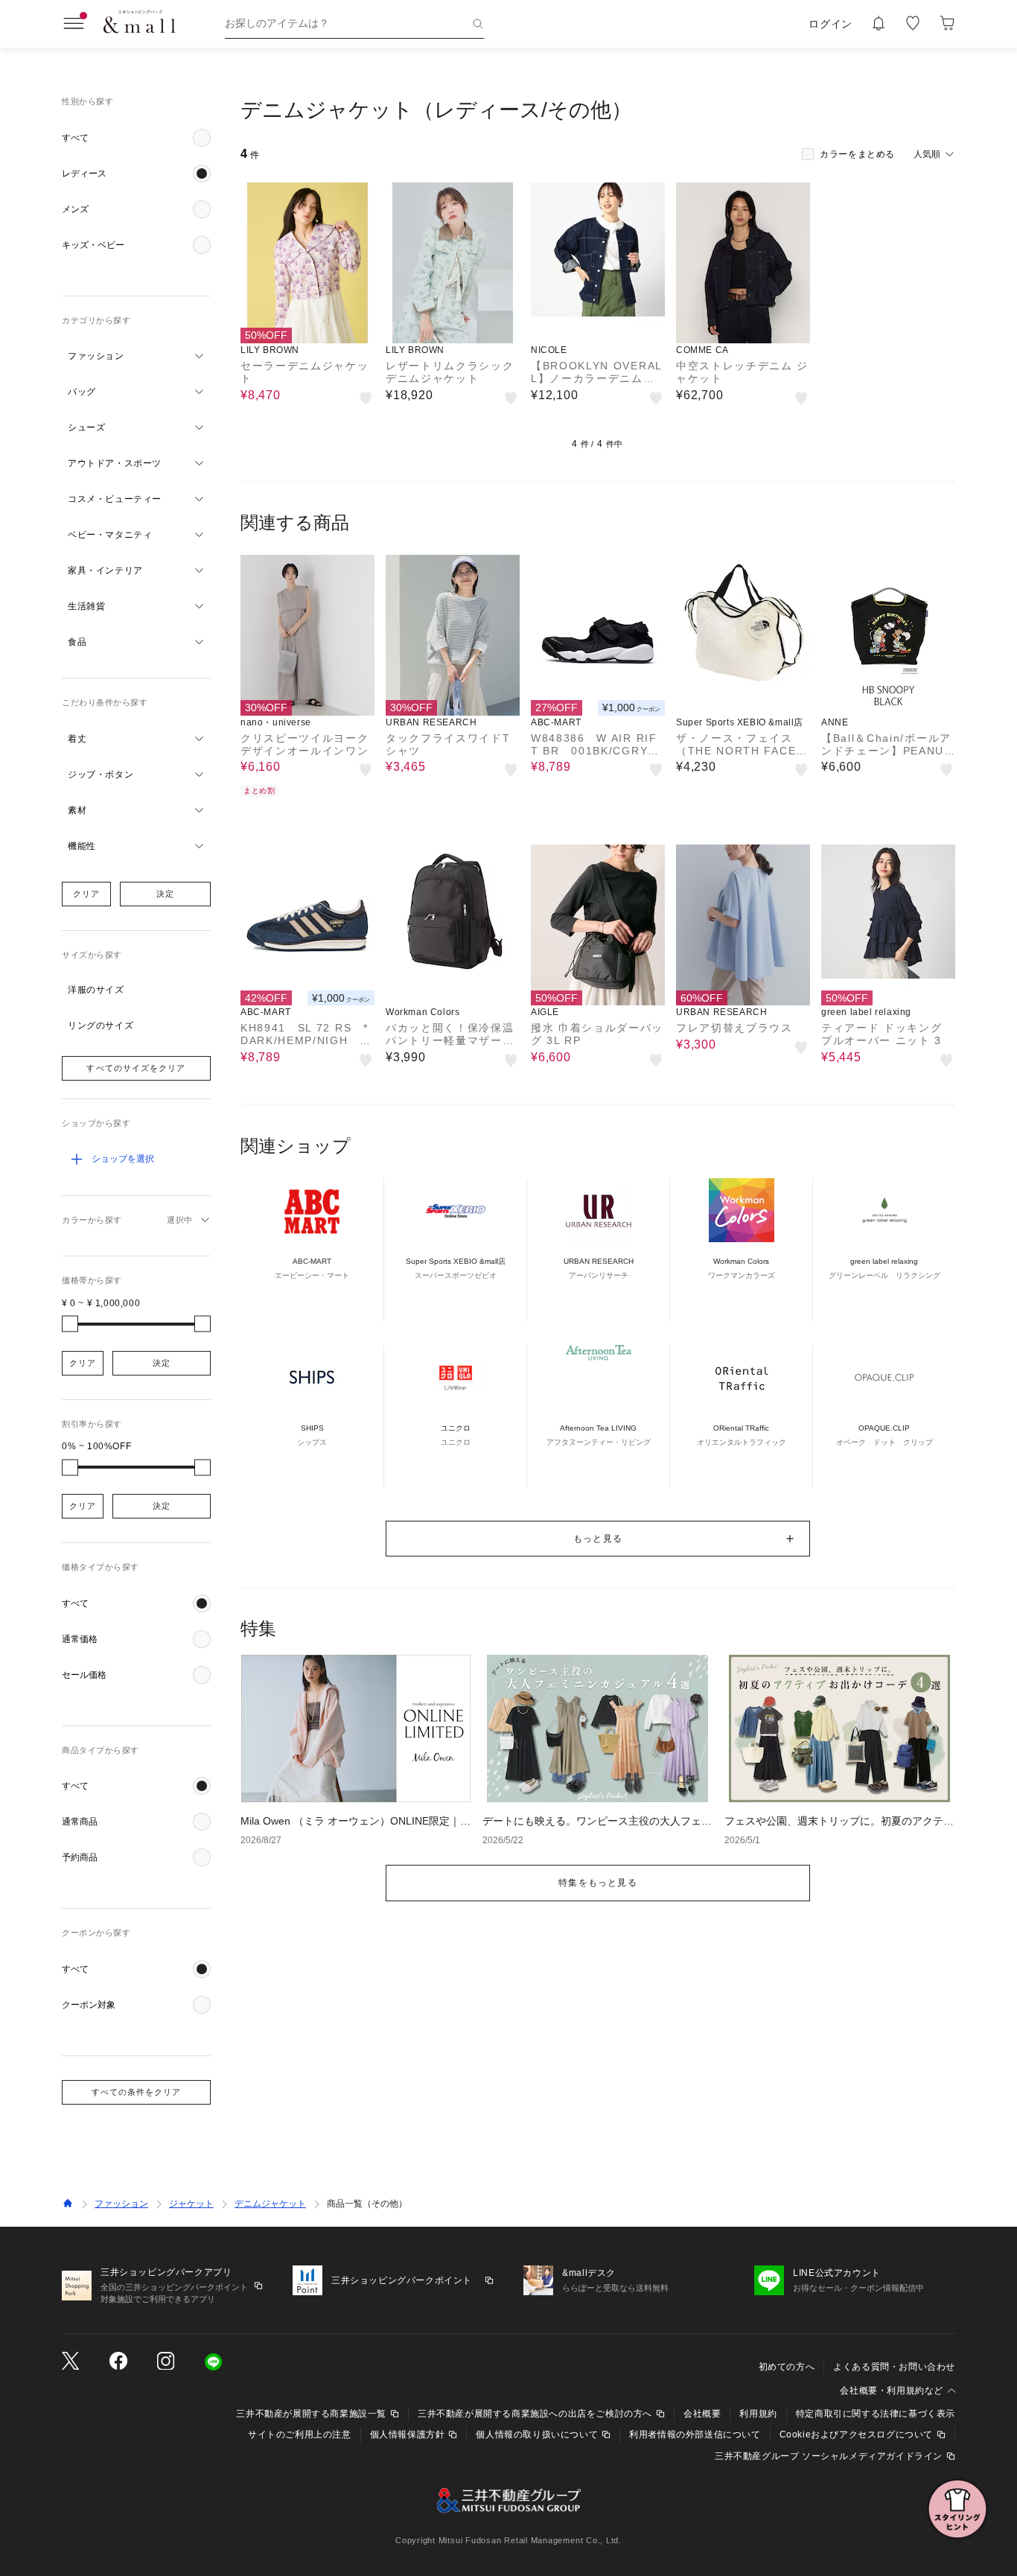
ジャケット (191, 2204)
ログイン (831, 24)
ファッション (121, 2204)
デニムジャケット (270, 2204)
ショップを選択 (123, 1159)
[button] (136, 138)
